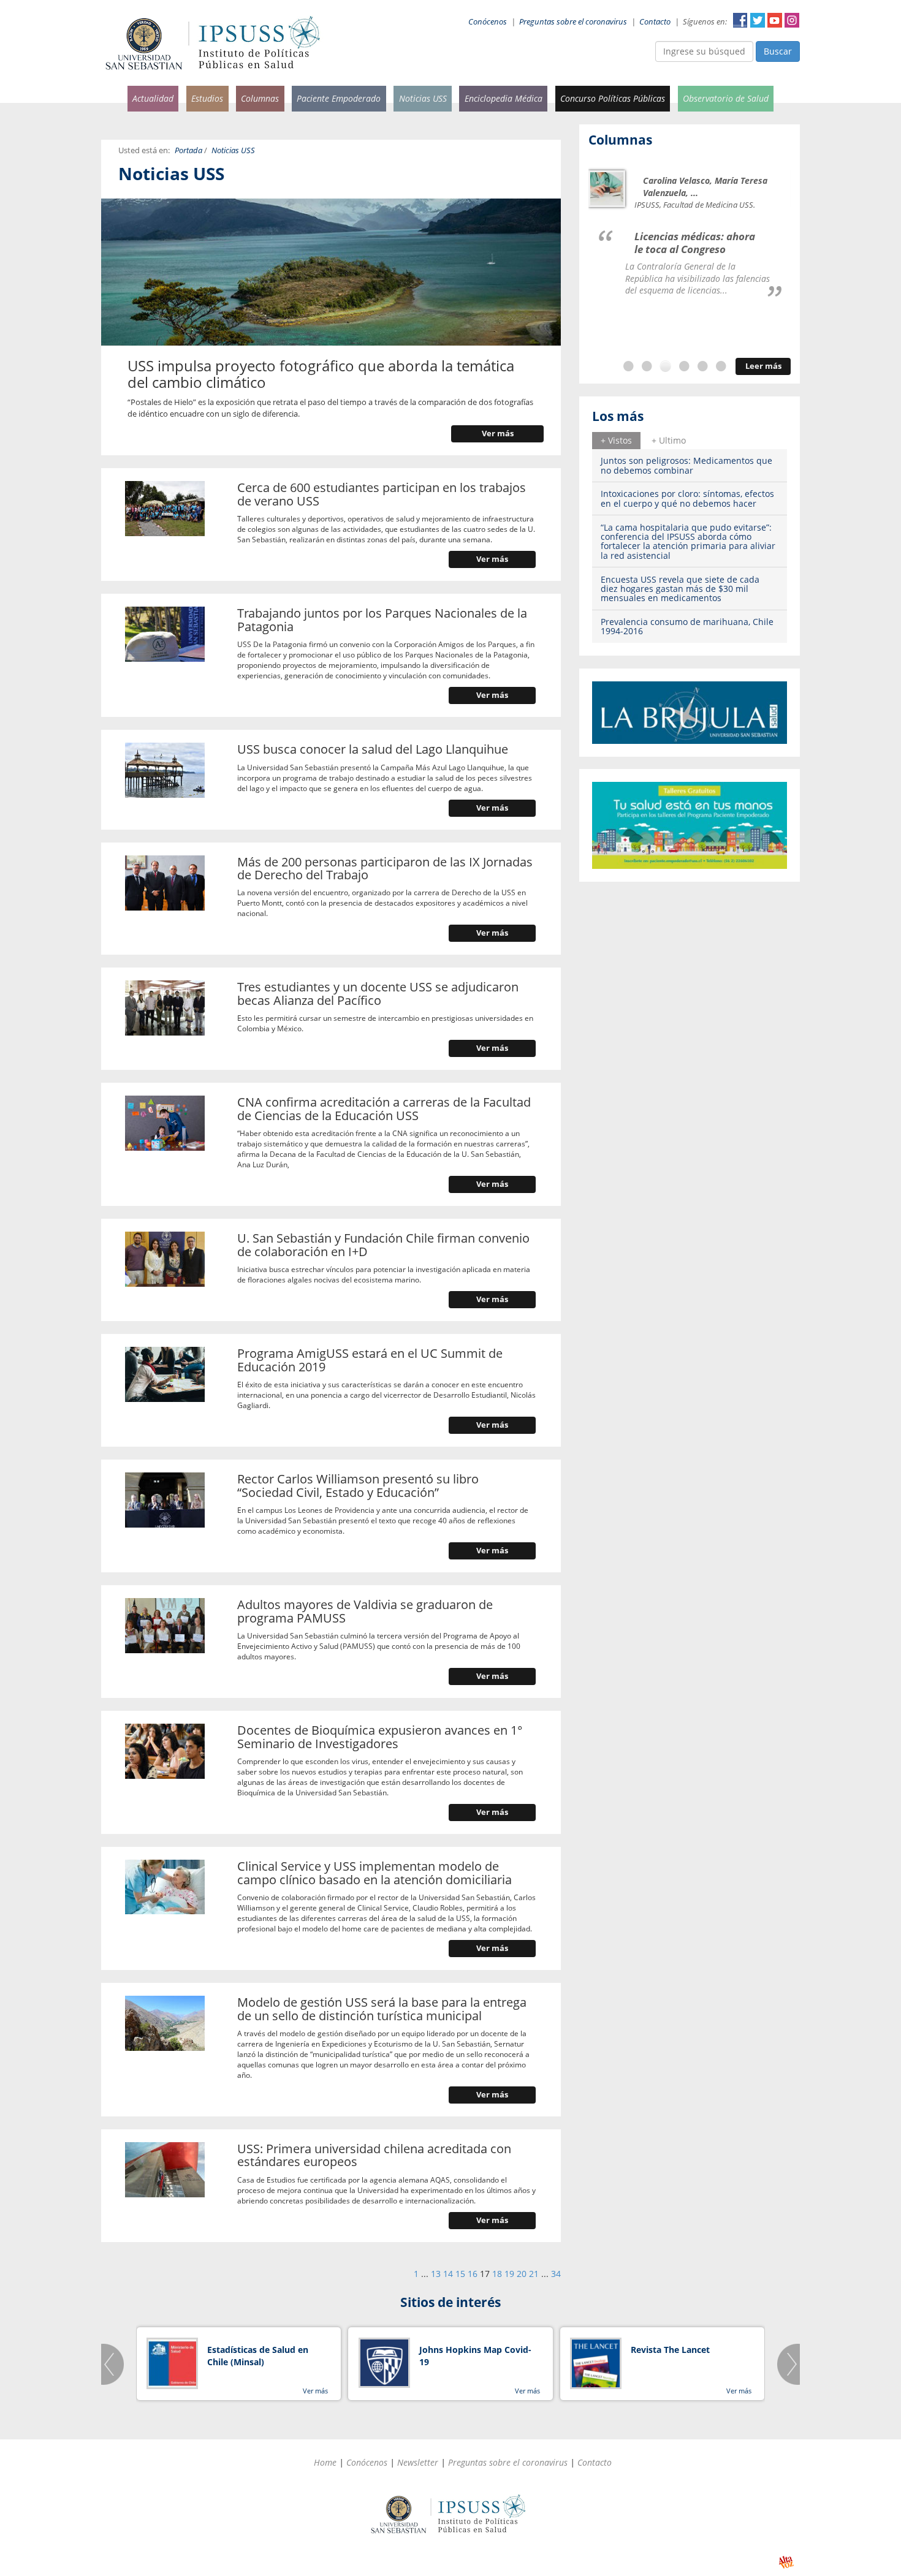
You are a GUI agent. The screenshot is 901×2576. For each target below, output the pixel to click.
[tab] (616, 441)
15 (460, 2274)
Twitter (758, 20)
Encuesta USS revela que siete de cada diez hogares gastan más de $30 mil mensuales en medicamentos (680, 589)
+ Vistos (616, 440)
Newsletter (418, 2462)
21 (534, 2274)
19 (509, 2274)
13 (436, 2274)
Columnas (260, 98)
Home (325, 2462)
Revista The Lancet (670, 2350)
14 (448, 2274)
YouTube (775, 20)
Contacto (655, 22)
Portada (188, 150)
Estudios (207, 98)
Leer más (763, 366)
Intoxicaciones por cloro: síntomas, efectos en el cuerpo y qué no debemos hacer (687, 498)
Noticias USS (423, 98)
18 (497, 2274)
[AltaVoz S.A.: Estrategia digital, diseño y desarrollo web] (786, 2562)
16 (473, 2274)
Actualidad (153, 98)
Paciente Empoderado (339, 98)
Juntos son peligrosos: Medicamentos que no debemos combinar (686, 465)
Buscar (778, 51)
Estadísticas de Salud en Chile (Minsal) (258, 2356)
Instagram (792, 20)
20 (522, 2274)
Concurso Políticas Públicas (613, 98)
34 (556, 2274)
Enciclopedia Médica (504, 98)
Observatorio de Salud (726, 98)
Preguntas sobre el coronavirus (573, 22)
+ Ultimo (669, 440)
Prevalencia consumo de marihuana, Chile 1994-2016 (687, 626)
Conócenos (488, 22)
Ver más (498, 434)
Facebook (740, 20)
